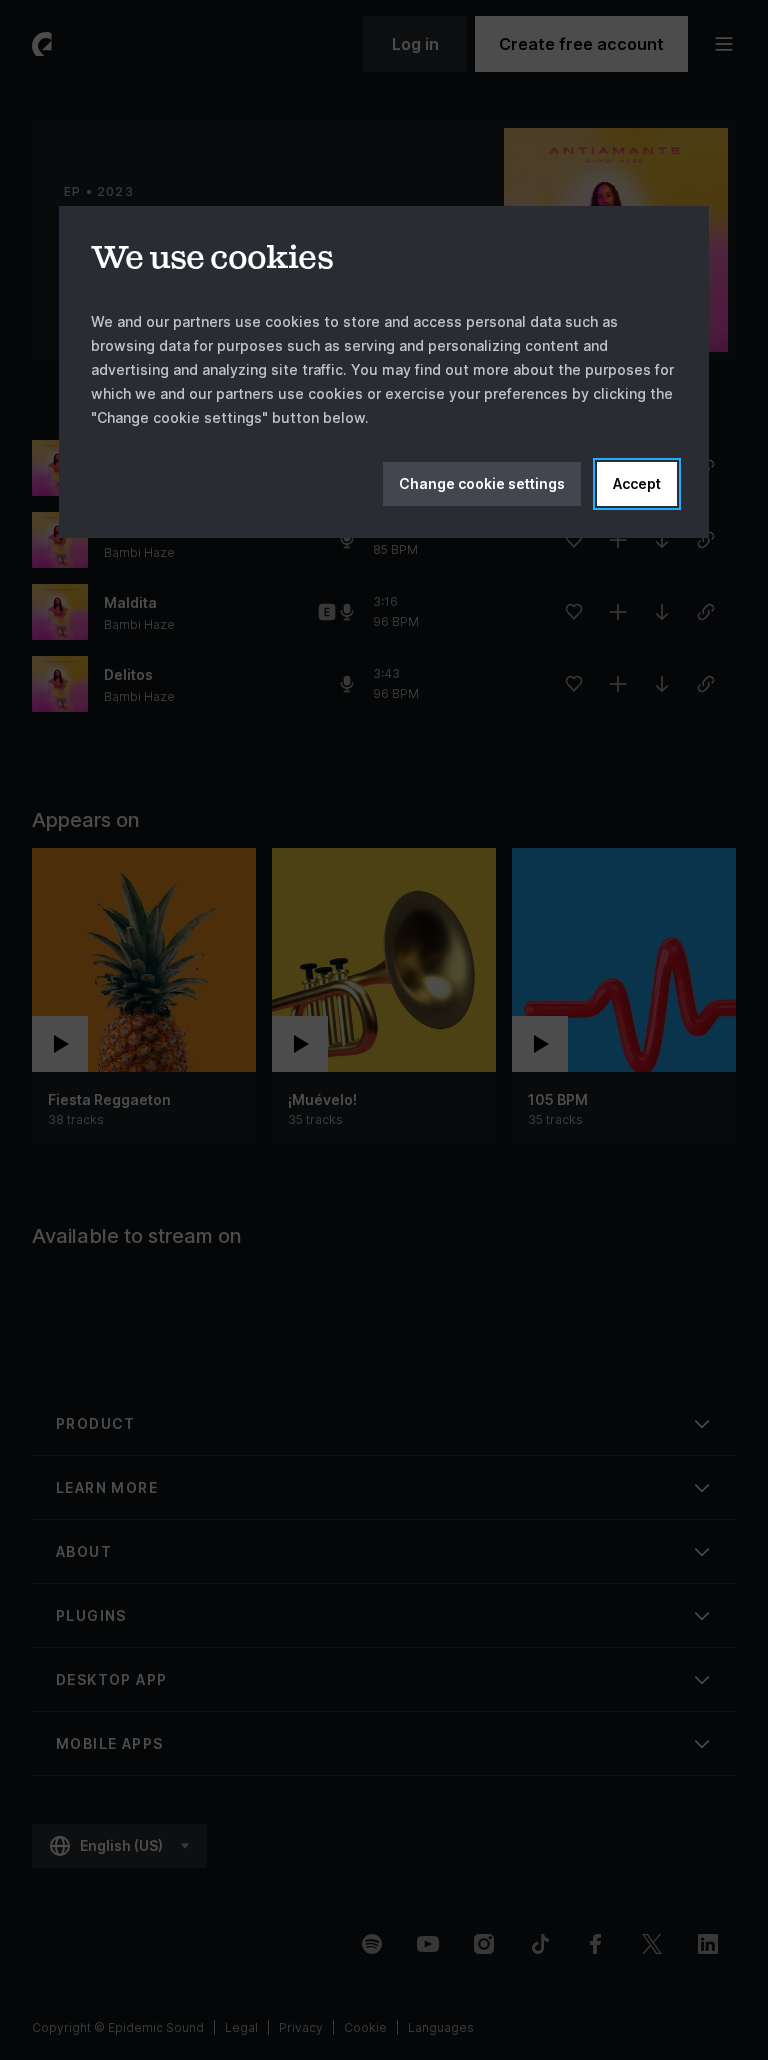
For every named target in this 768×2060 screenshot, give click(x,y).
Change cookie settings (482, 483)
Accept (637, 483)
